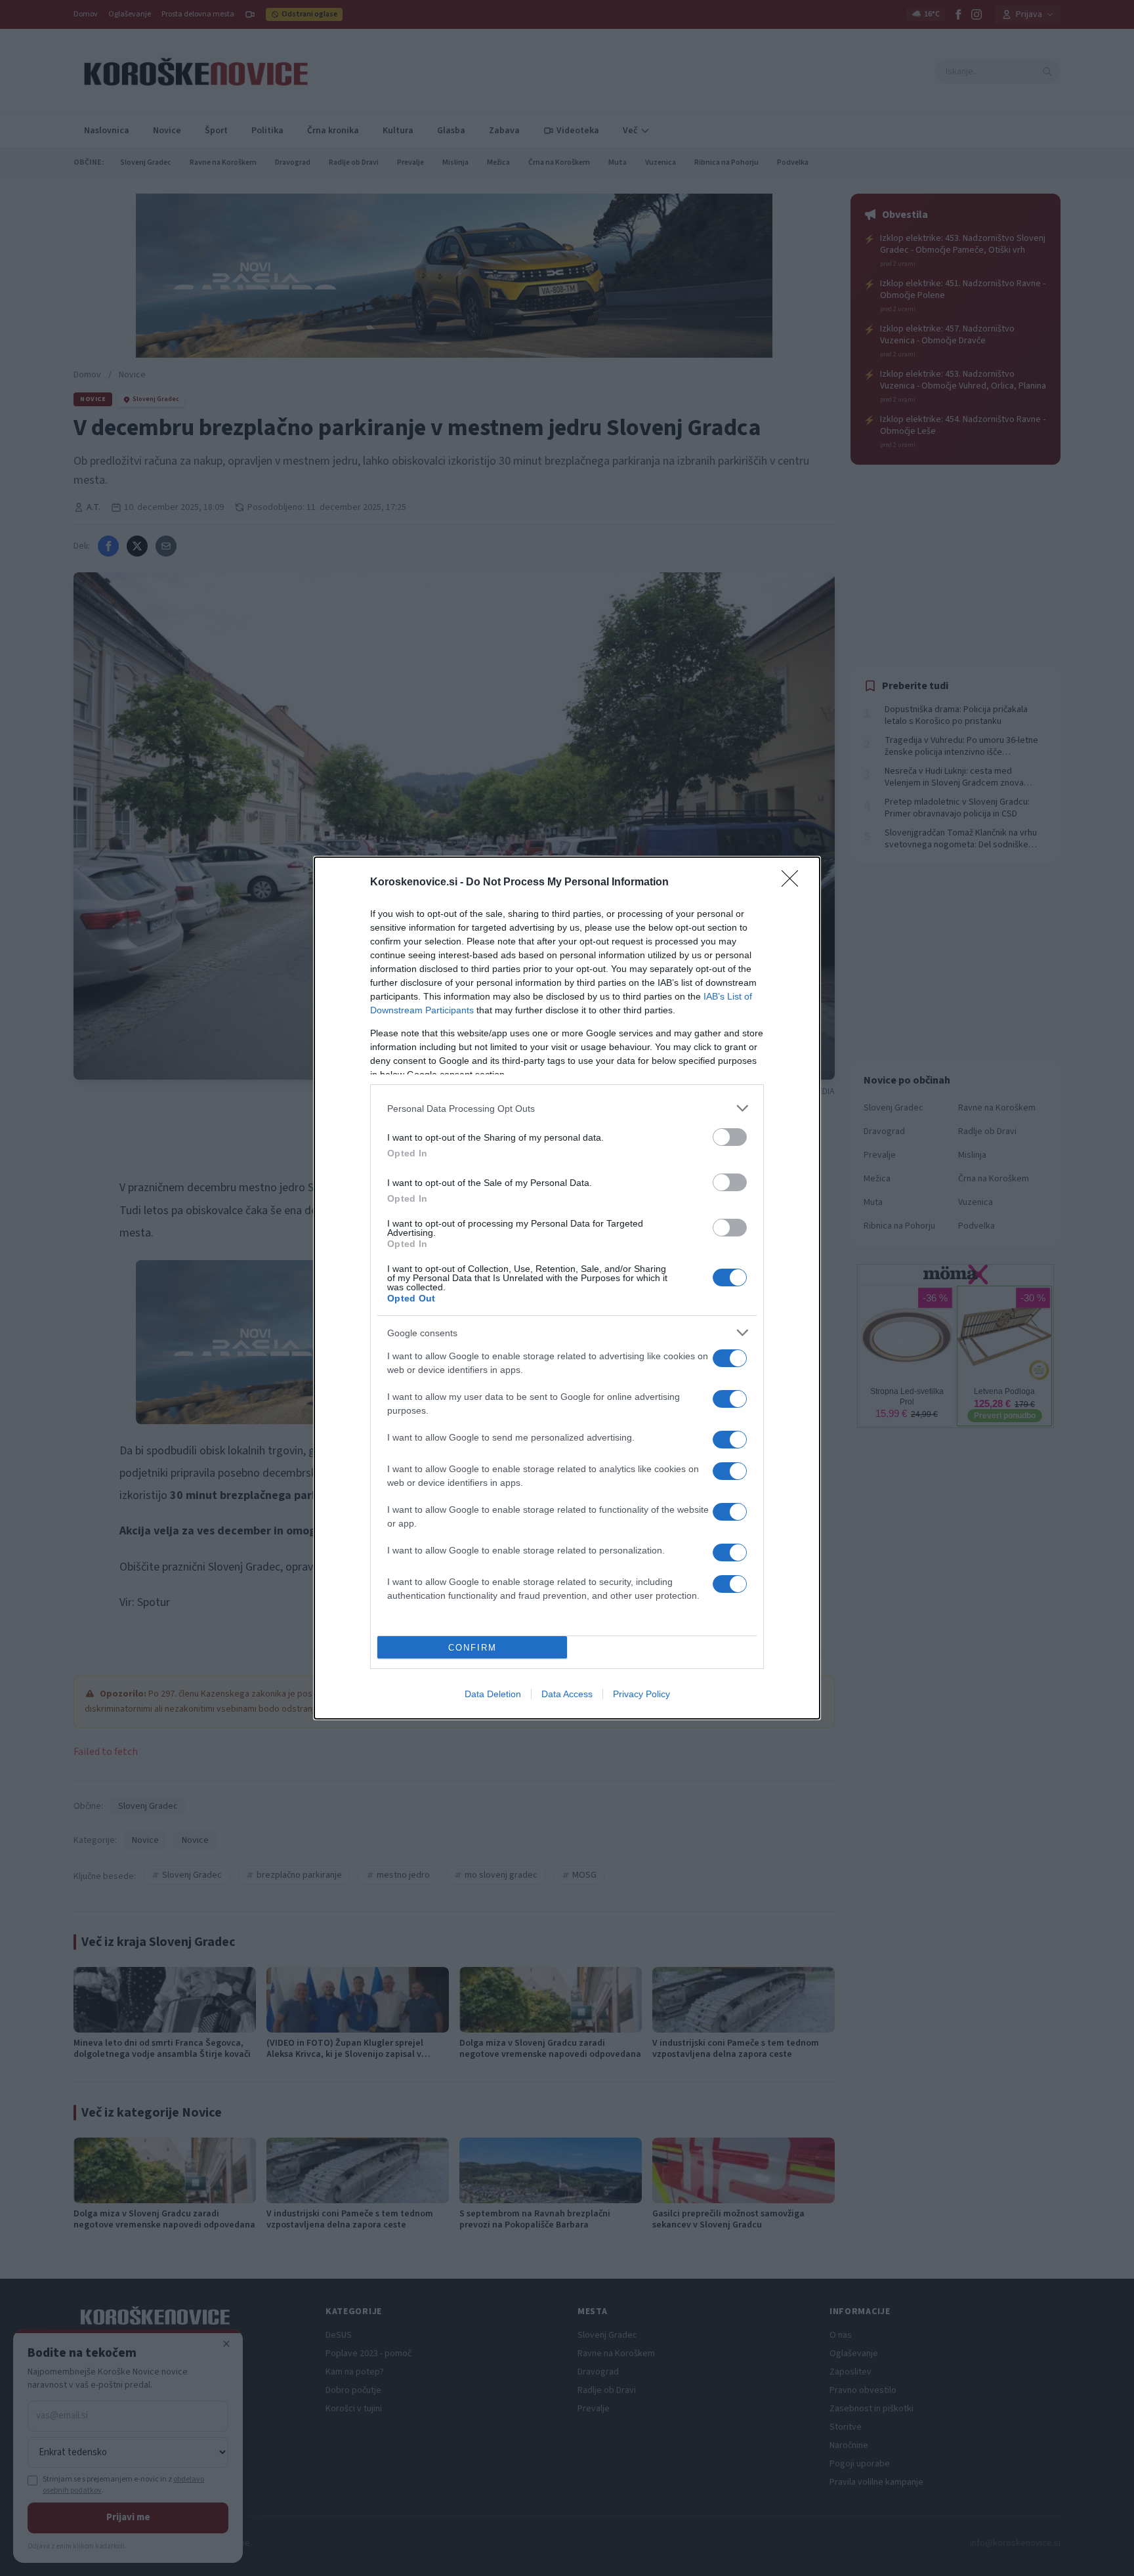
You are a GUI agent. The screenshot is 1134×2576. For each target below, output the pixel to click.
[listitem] (567, 1108)
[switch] (730, 1137)
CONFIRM (472, 1648)
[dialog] (567, 1288)
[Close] (794, 883)
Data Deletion (493, 1694)
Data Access (567, 1694)
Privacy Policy (641, 1694)
